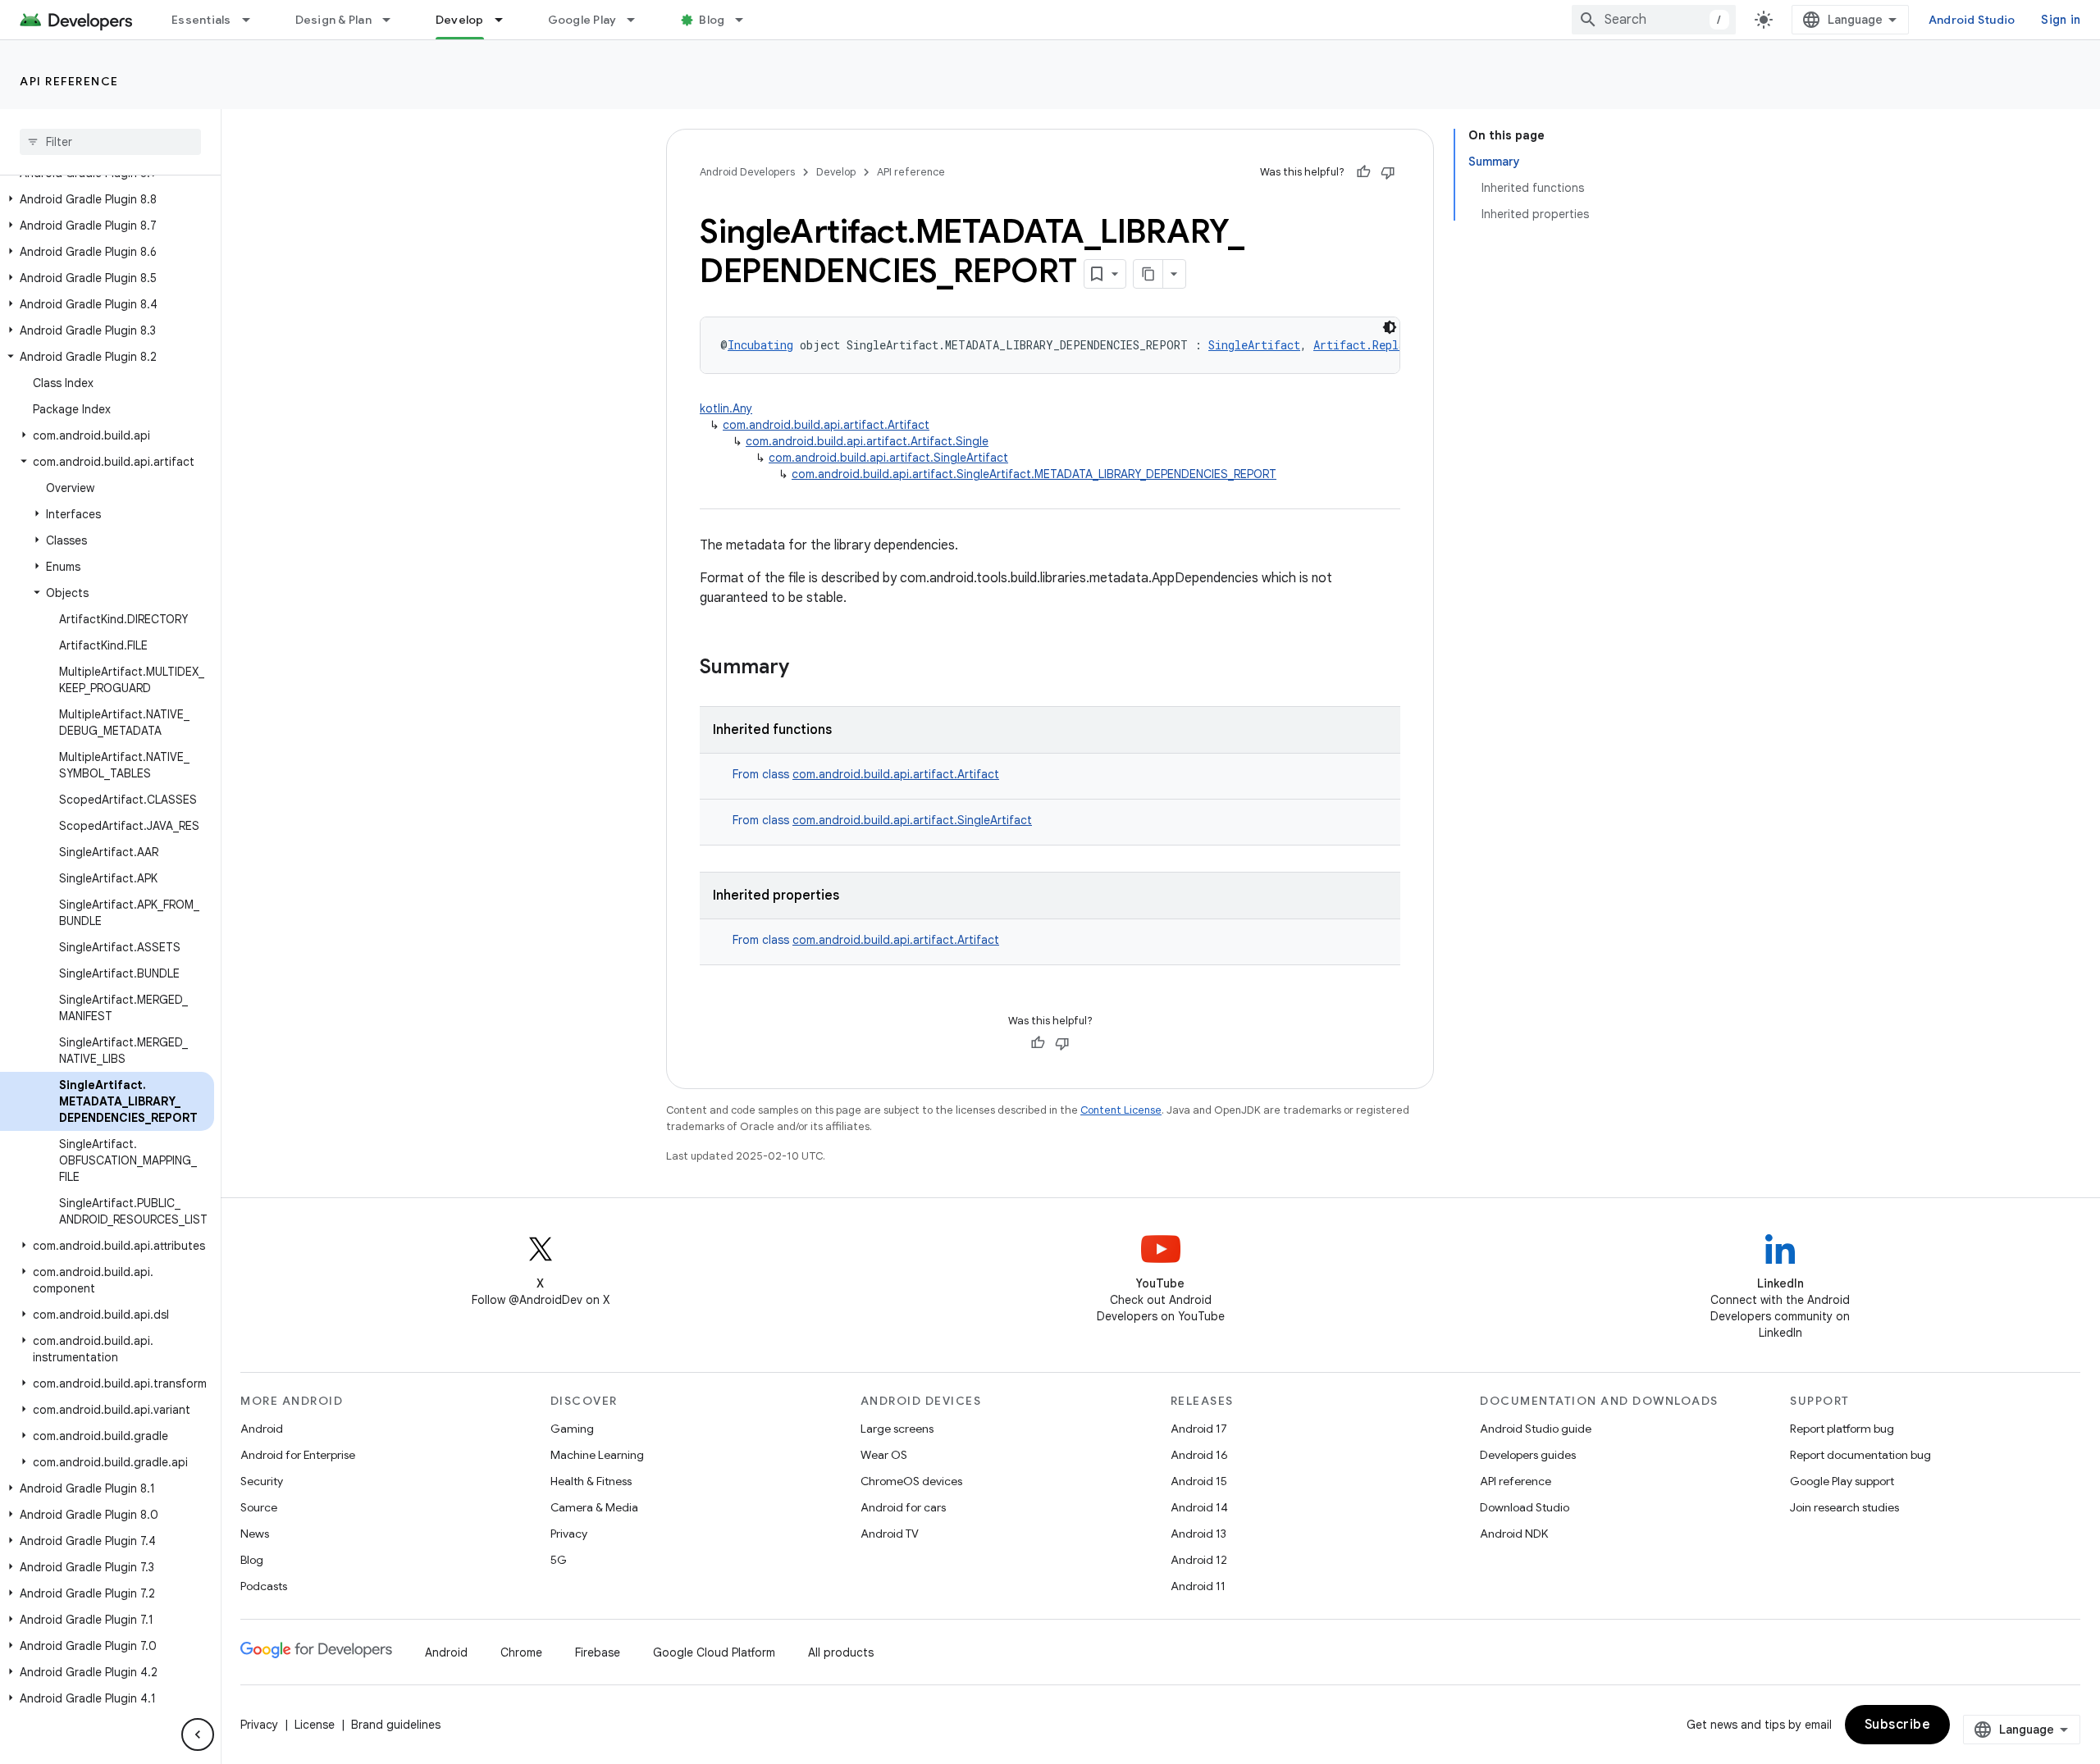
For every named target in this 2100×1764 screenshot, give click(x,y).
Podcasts (264, 1586)
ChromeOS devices (911, 1481)
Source (259, 1507)
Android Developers (747, 172)
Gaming (572, 1429)
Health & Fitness (591, 1481)
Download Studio (1525, 1507)
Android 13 (1198, 1534)
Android (262, 1429)
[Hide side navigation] (198, 1734)
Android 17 (1199, 1429)
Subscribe (1898, 1725)
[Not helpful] (1388, 172)
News (255, 1534)
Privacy (569, 1534)
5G (559, 1560)
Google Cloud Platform (714, 1652)
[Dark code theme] (1390, 327)
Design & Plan (333, 20)
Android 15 (1199, 1481)
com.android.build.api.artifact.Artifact (826, 425)
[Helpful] (1363, 172)
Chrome (521, 1652)
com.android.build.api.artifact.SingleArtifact (888, 458)
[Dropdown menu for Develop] (506, 20)
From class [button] (866, 774)
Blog (712, 20)
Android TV (890, 1534)
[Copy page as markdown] (1148, 274)
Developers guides (1528, 1455)
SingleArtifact (1254, 345)
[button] (107, 199)
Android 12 (1199, 1560)
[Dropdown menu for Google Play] (638, 20)
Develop (460, 20)
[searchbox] (110, 142)
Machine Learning (597, 1455)
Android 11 (1198, 1586)
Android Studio (1972, 20)
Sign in (2061, 20)
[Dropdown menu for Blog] (746, 20)
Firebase (598, 1652)
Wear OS (884, 1455)
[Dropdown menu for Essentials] (253, 20)
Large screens (897, 1429)
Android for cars (903, 1507)
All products (841, 1652)
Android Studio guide (1536, 1429)
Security (262, 1481)
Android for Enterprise (298, 1455)
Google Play (582, 20)
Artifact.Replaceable (1379, 345)
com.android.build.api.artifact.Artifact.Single (867, 441)
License (315, 1725)
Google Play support (1842, 1481)
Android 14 (1199, 1507)
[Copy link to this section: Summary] (806, 668)
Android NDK (1514, 1534)
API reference (69, 81)
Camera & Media (594, 1507)
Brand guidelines (396, 1725)
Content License (1121, 1110)
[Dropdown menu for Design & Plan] (394, 20)
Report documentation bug (1860, 1455)
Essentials (201, 20)
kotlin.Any (726, 408)
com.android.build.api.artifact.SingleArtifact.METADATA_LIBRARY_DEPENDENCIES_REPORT (1034, 474)
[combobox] (1654, 20)
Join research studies (1844, 1507)
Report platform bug (1842, 1429)
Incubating (760, 345)
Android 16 (1199, 1455)
